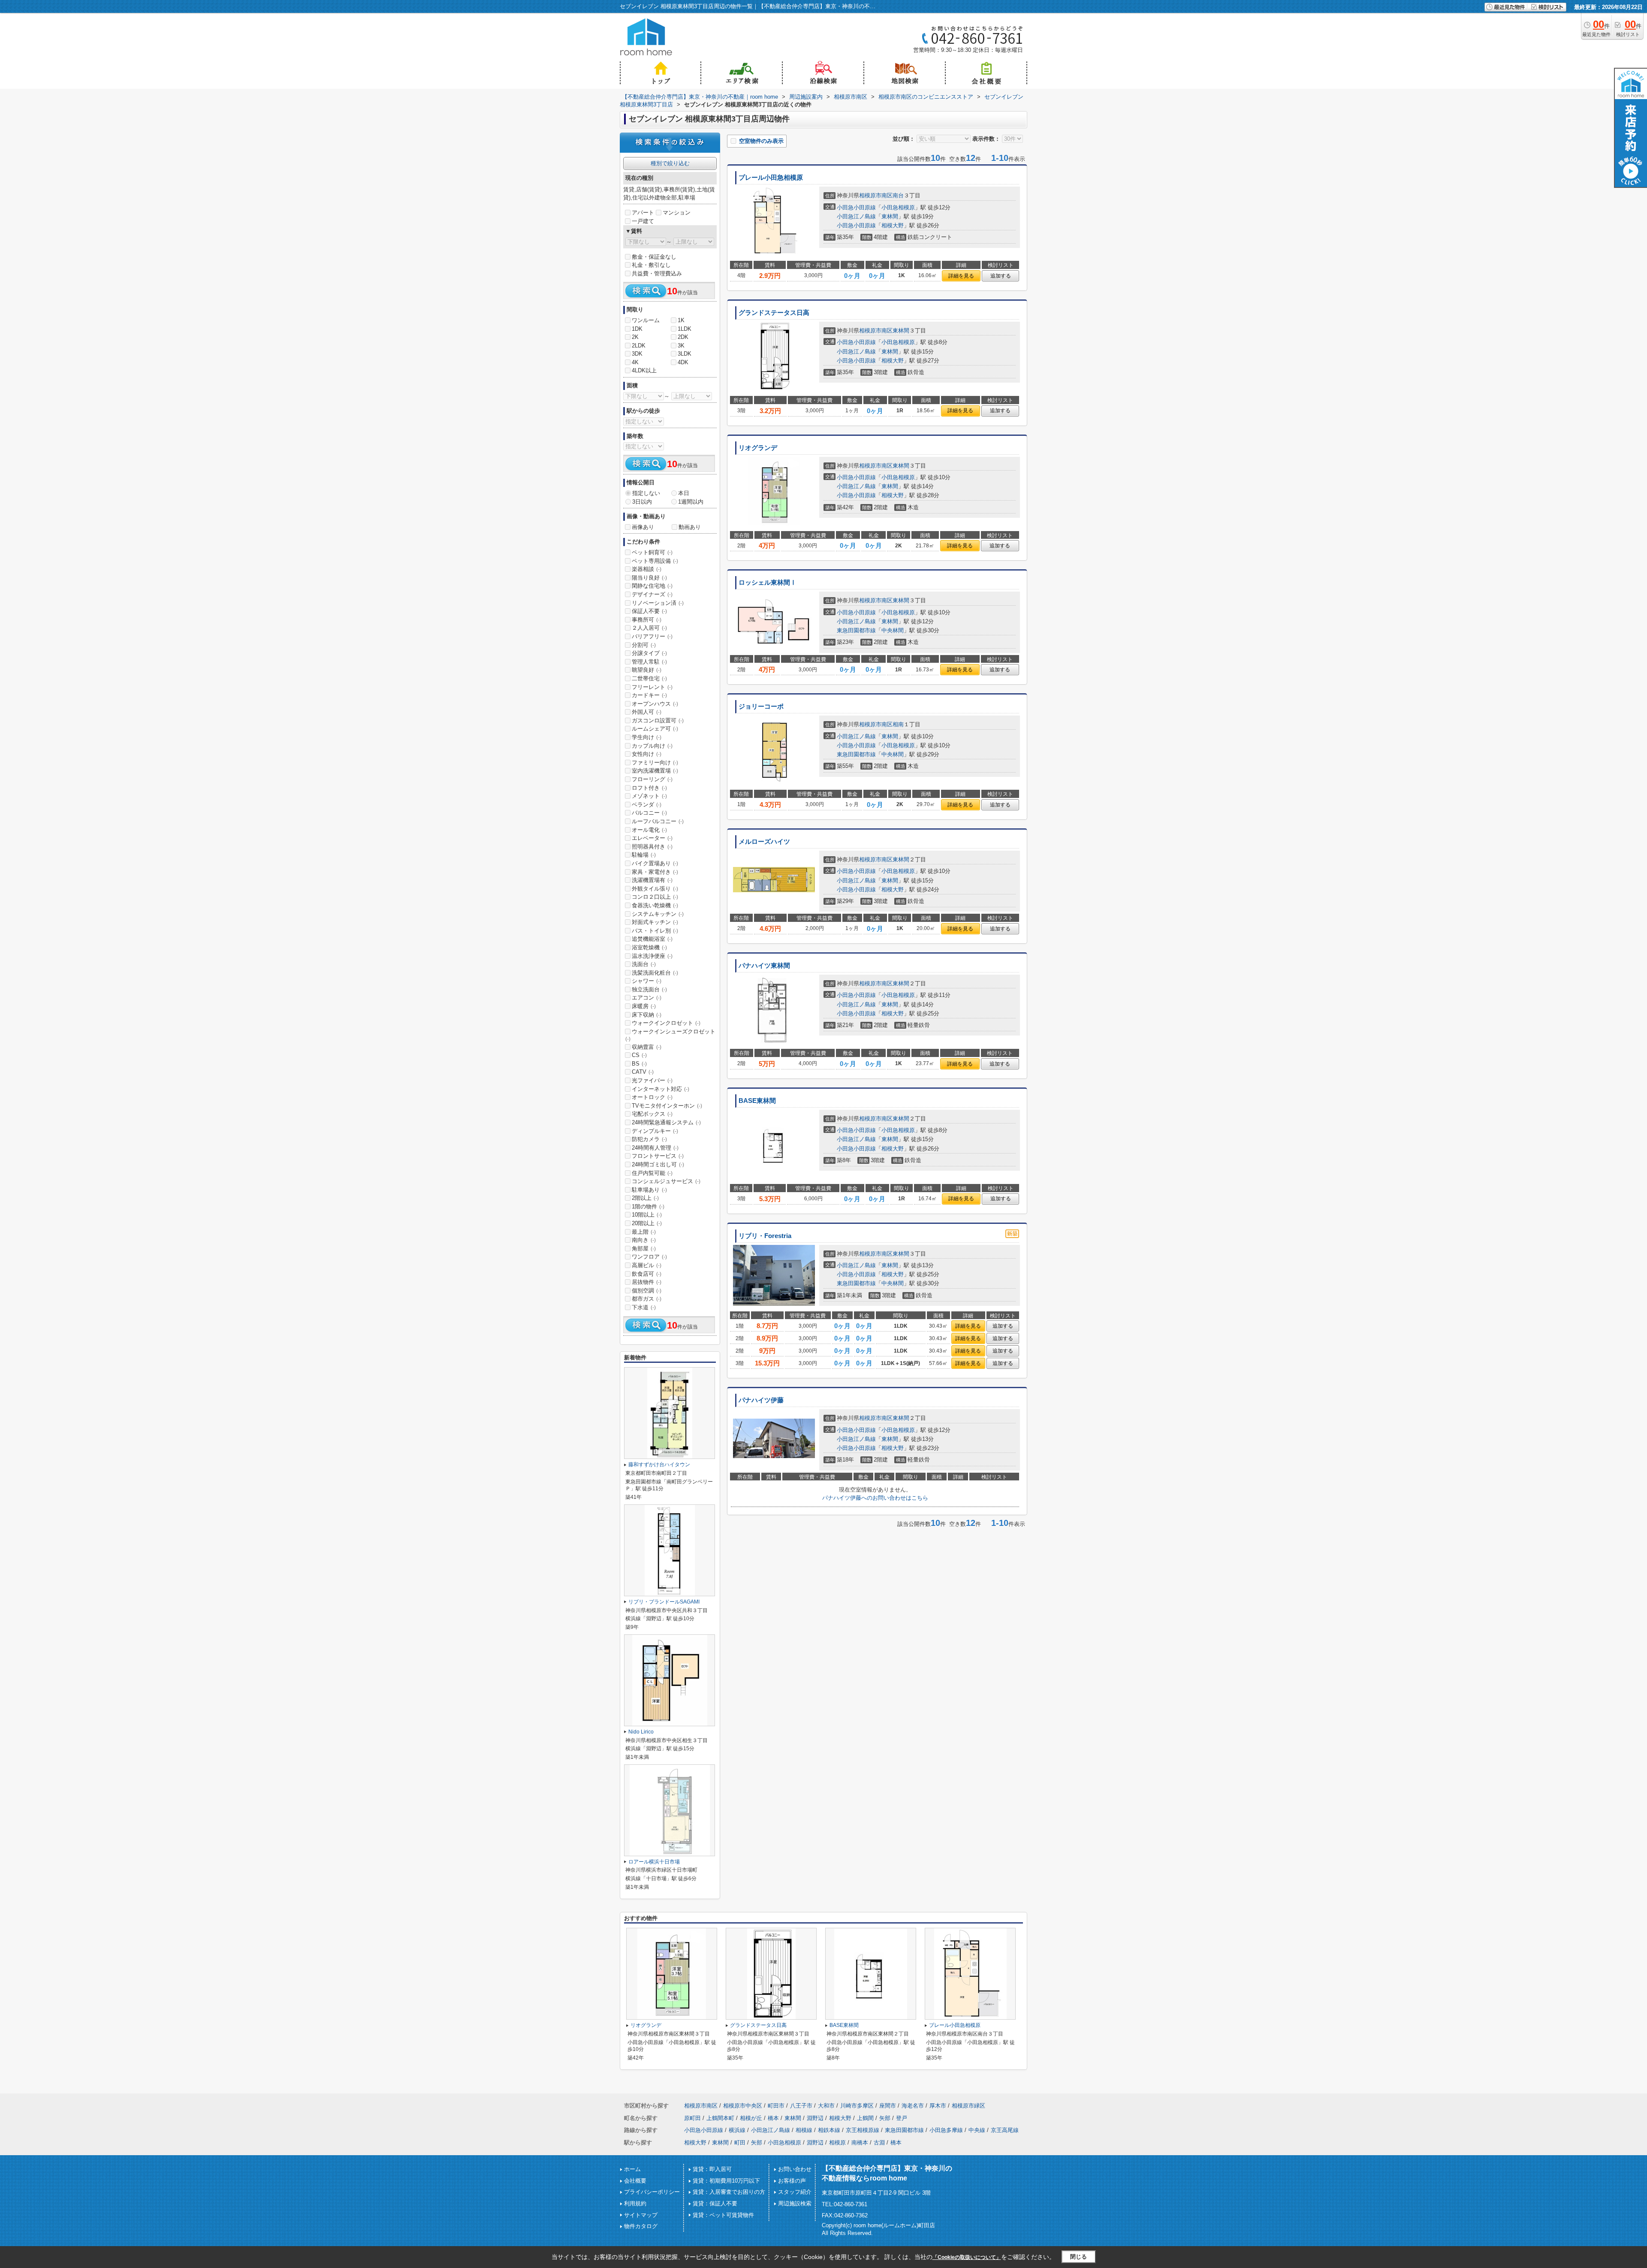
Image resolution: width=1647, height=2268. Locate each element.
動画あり (690, 527)
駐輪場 (644, 855)
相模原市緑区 (968, 2106)
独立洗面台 (649, 989)
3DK (637, 354)
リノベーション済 (658, 603)
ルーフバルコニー (658, 821)
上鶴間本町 (720, 2118)
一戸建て (643, 221)
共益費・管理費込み (657, 273)
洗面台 (644, 964)
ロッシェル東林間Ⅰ (768, 583)
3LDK (685, 354)
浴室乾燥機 (649, 947)
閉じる (1078, 2257)
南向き (644, 1240)
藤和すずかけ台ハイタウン (659, 1465)
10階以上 (647, 1215)
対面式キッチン (655, 922)
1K (681, 320)
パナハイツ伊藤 (761, 1400)
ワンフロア (649, 1257)
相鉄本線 (829, 2130)
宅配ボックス (652, 1114)
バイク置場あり (655, 863)
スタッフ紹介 (795, 2192)
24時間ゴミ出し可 (658, 1164)
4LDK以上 (644, 370)
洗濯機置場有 (652, 880)
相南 (898, 724)
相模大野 (893, 225)
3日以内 (642, 502)
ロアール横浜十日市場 (654, 1862)
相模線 (804, 2130)
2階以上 (645, 1198)
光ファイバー (652, 1080)
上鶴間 (865, 2118)
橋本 (773, 2118)
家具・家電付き (655, 872)
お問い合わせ (795, 2169)
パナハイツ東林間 (764, 966)
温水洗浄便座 (652, 956)
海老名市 (913, 2106)
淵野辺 (815, 2118)
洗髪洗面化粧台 (655, 973)
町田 (740, 2143)
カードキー (649, 695)
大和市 (826, 2106)
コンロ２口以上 (655, 897)
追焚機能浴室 (652, 939)
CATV (643, 1072)
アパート (643, 213)
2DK (683, 337)
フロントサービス (658, 1156)
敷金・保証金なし (654, 257)
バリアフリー (652, 636)
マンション (677, 213)
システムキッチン (658, 914)
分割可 (644, 645)
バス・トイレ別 (655, 931)
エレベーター (652, 838)
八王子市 (801, 2106)
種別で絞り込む (670, 163)
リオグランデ (758, 448)
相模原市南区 (876, 195)
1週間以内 (691, 502)
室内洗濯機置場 (655, 771)
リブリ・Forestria (765, 1236)
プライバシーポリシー (652, 2192)
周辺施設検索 (795, 2203)
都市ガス (647, 1299)
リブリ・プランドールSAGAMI (664, 1602)
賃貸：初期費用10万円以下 (726, 2181)
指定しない (646, 493)
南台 (898, 195)
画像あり (643, 527)
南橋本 (860, 2143)
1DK (637, 329)
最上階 (644, 1232)
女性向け (647, 754)
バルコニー (649, 813)
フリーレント (652, 687)
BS (639, 1064)
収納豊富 (647, 1047)
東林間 (890, 216)
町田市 (776, 2106)
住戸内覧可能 (652, 1173)
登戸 (902, 2118)
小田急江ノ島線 (856, 216)
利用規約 (635, 2203)
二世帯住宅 (649, 678)
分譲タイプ (649, 653)
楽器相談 (647, 569)
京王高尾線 (1005, 2130)
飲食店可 (647, 1274)
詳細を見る (961, 276)
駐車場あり (649, 1190)
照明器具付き (652, 847)
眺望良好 (647, 670)
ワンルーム (646, 320)
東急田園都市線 (856, 630)
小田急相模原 (898, 207)
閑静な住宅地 (652, 586)
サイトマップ (641, 2215)
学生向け (647, 737)
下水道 (644, 1307)
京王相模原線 (863, 2130)
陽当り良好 (649, 578)
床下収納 (647, 1015)
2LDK (639, 346)
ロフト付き (649, 788)
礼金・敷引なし (651, 265)
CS (639, 1055)
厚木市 (938, 2106)
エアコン (647, 998)
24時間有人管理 (655, 1148)
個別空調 (647, 1291)
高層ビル (647, 1265)
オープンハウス (655, 704)
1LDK (685, 329)
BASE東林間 (757, 1101)
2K (635, 337)
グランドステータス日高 (774, 313)
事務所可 (647, 620)
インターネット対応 (661, 1089)
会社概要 (635, 2181)
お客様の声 (792, 2181)
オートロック (652, 1097)
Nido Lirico (641, 1732)
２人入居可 (649, 628)
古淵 (879, 2143)
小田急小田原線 (856, 207)
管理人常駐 (649, 662)
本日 (684, 493)
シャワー (647, 981)
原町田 (692, 2118)
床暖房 (644, 1006)
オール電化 (649, 830)
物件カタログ (641, 2226)
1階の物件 (648, 1206)
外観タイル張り (655, 889)
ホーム (632, 2169)
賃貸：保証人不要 (715, 2203)
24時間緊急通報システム (666, 1122)
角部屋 (644, 1249)
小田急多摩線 (946, 2130)
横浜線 (737, 2130)
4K (635, 362)
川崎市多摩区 (857, 2106)
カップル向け (652, 746)
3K (681, 346)
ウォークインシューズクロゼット (670, 1035)
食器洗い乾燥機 (655, 905)
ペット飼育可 (652, 552)
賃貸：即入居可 (712, 2169)
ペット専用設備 (655, 561)
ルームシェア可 (655, 729)
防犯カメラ (649, 1139)
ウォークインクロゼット (666, 1023)
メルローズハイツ (764, 842)
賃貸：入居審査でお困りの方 (729, 2192)
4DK (683, 362)
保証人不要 (649, 611)
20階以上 (647, 1223)
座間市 (888, 2106)
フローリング (652, 779)
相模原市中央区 (743, 2106)
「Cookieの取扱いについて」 (967, 2257)
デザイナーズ (652, 594)
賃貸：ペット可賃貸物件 (723, 2215)
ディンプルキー (655, 1131)
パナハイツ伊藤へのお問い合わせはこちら (875, 1498)
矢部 (885, 2118)
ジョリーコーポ (761, 707)
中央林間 (893, 630)
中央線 (977, 2130)
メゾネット (649, 796)
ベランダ (647, 805)
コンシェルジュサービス (666, 1181)
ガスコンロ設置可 (658, 720)
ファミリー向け (655, 763)
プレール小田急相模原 (771, 178)
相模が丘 (751, 2118)
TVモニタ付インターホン (667, 1106)
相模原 (837, 2143)
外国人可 (647, 712)
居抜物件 (647, 1282)
